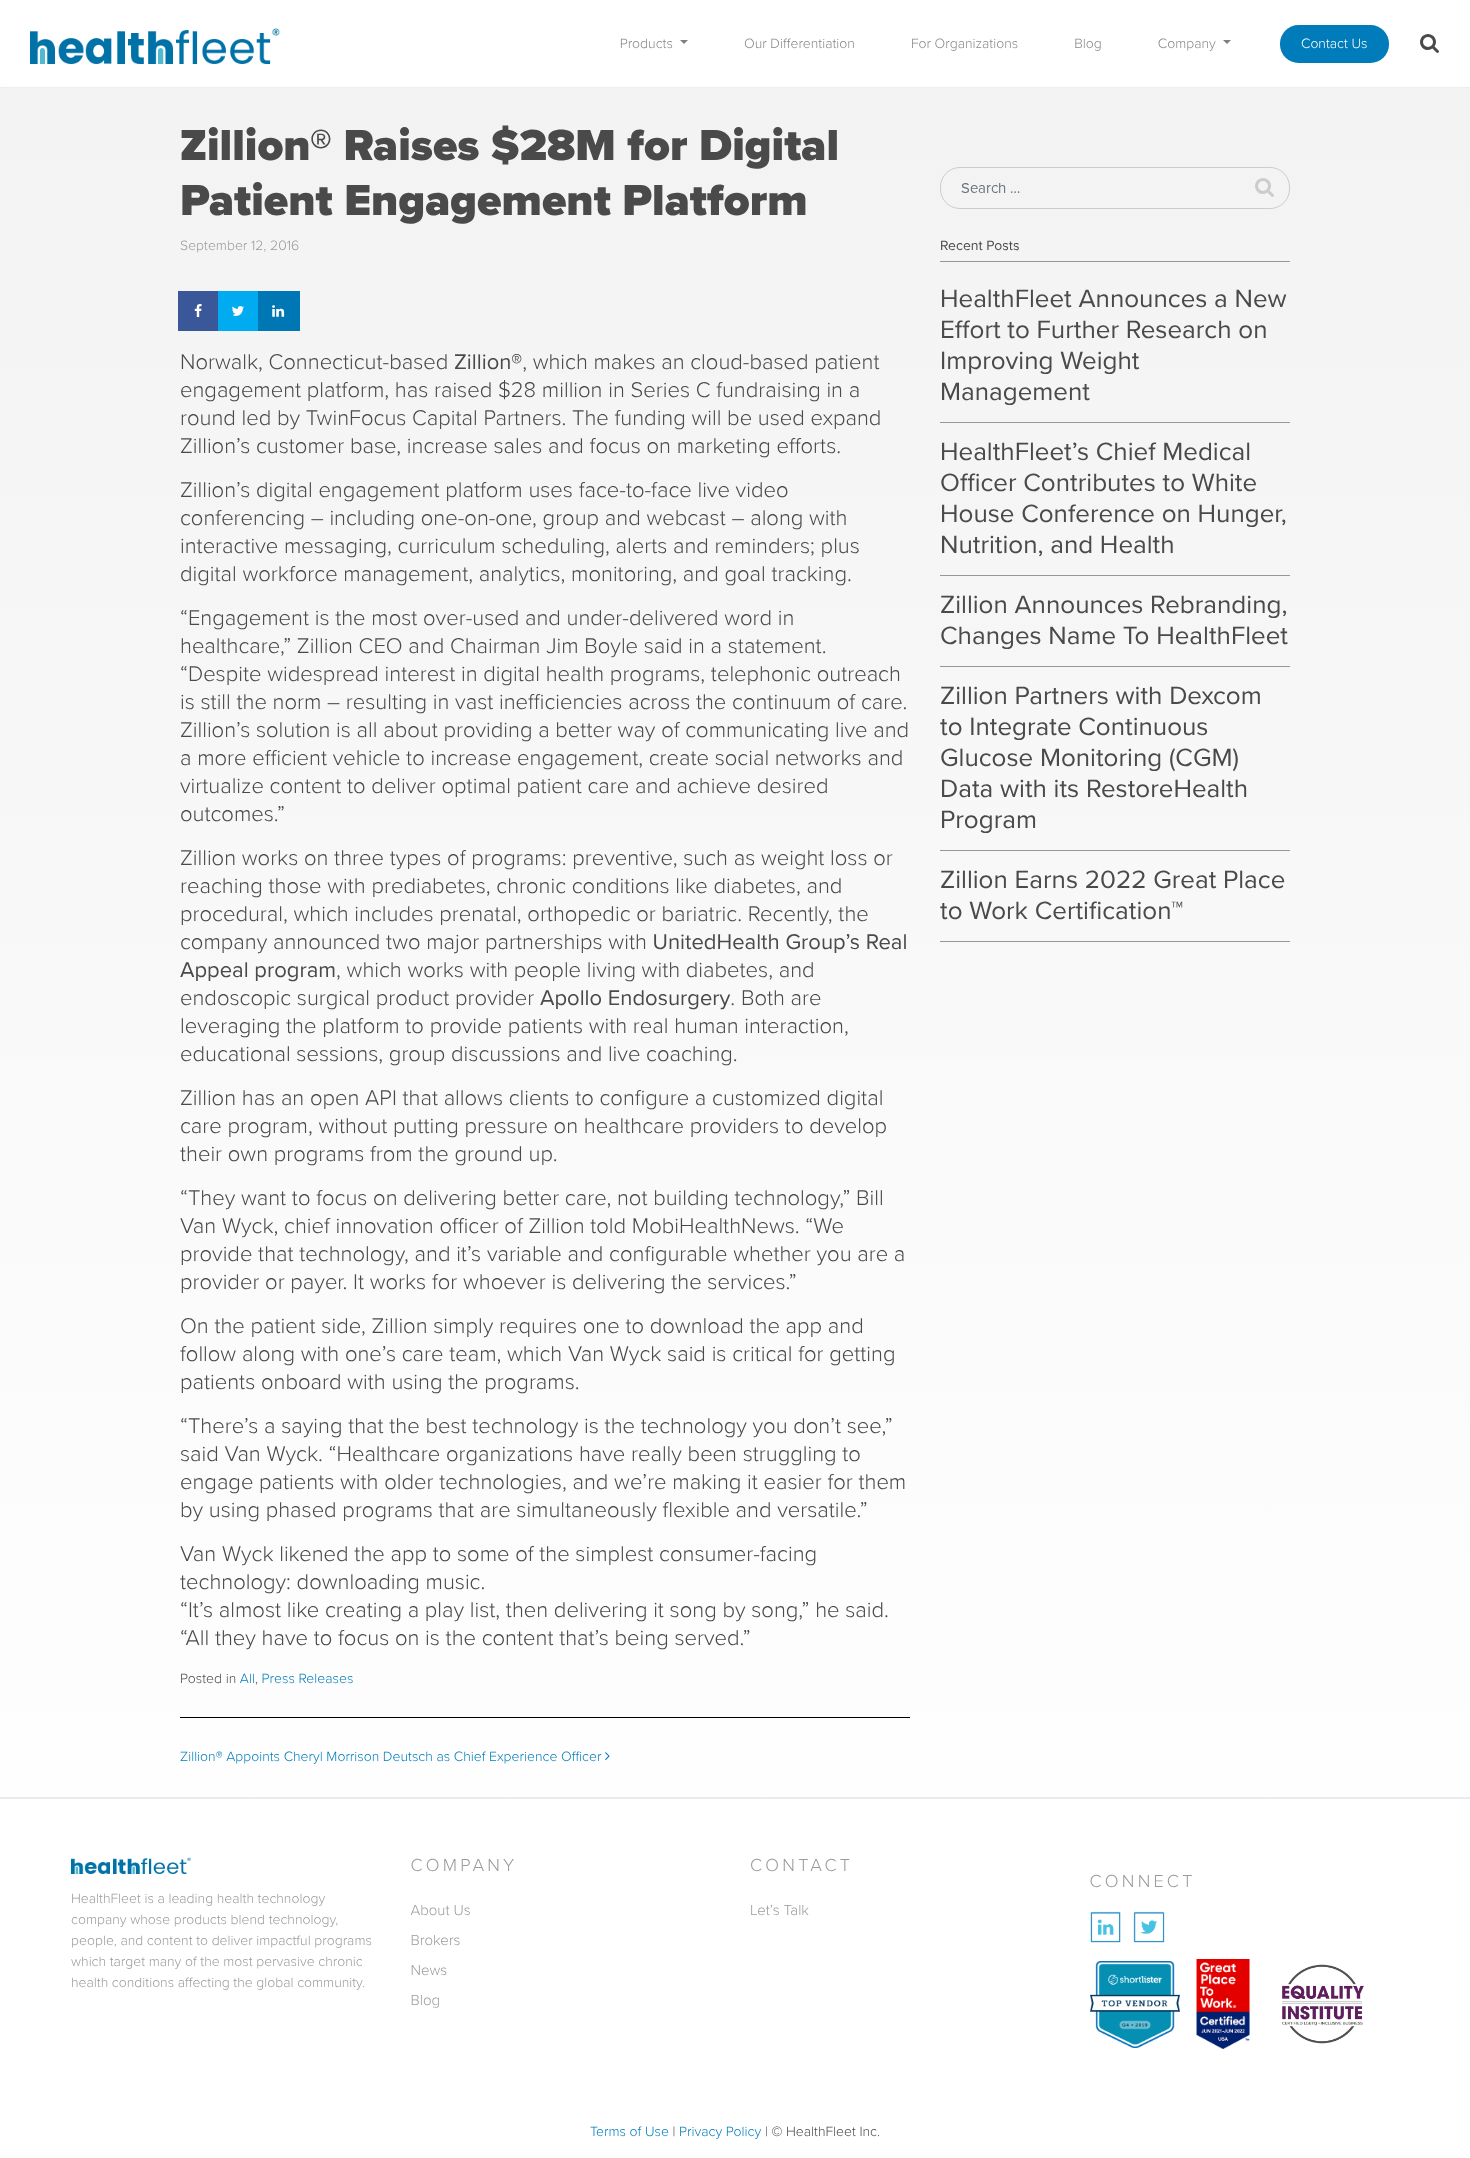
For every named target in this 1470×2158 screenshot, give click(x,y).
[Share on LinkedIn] (280, 311)
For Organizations (964, 43)
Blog (1088, 43)
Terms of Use (629, 2131)
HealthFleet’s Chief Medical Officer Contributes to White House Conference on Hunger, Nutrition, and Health (1113, 498)
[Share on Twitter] (240, 311)
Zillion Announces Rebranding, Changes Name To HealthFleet (1114, 620)
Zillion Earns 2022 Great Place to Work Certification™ (1112, 895)
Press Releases (308, 1678)
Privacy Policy (720, 2131)
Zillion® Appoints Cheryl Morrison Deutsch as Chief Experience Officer (392, 1756)
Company (1189, 43)
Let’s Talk (779, 1910)
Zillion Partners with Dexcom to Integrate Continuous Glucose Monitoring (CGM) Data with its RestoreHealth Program (1101, 758)
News (429, 1970)
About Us (441, 1910)
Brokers (436, 1940)
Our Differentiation (799, 43)
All (247, 1678)
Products (648, 43)
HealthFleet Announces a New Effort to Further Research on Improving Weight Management (1113, 345)
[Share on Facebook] (200, 311)
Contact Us (1334, 43)
